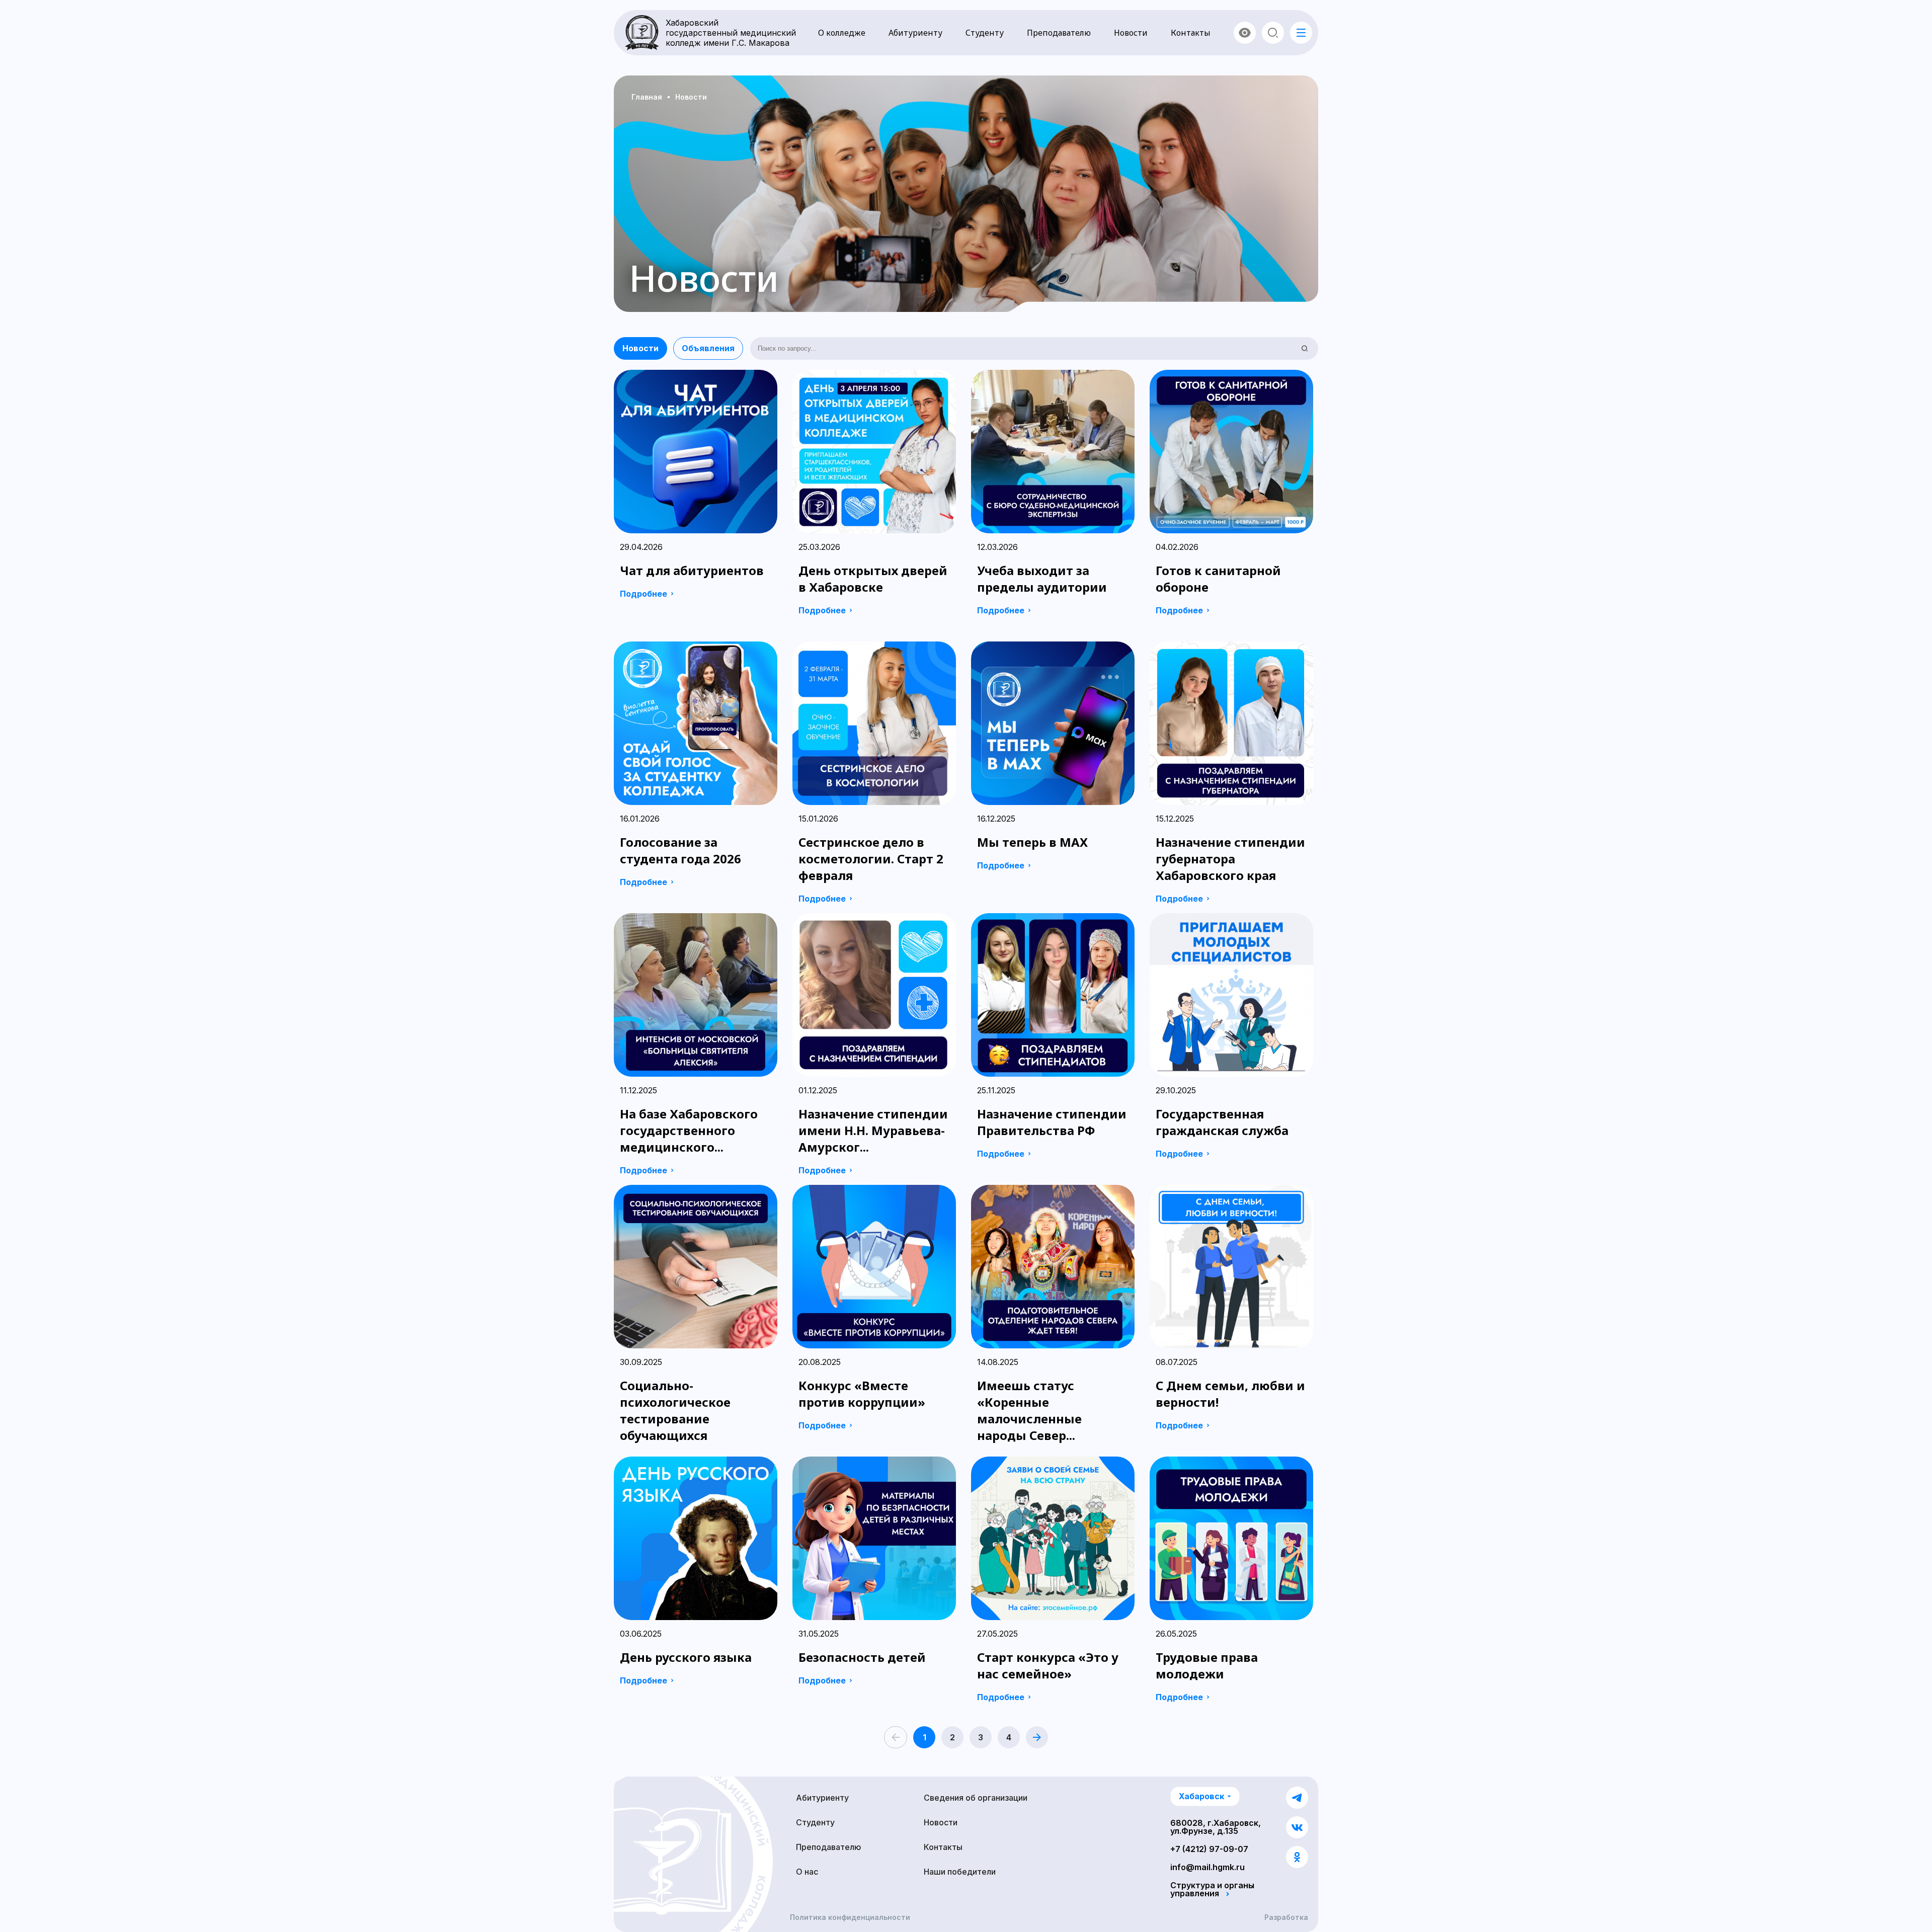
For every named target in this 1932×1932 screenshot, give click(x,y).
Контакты (1191, 33)
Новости (1131, 33)
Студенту (985, 33)
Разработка (1286, 1917)
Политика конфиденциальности (850, 1917)
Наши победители (960, 1872)
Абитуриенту (915, 33)
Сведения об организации (976, 1798)
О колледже (842, 33)
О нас (807, 1872)
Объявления (708, 348)
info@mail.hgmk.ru (1207, 1867)
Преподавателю (1059, 33)
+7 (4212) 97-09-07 (1209, 1849)
